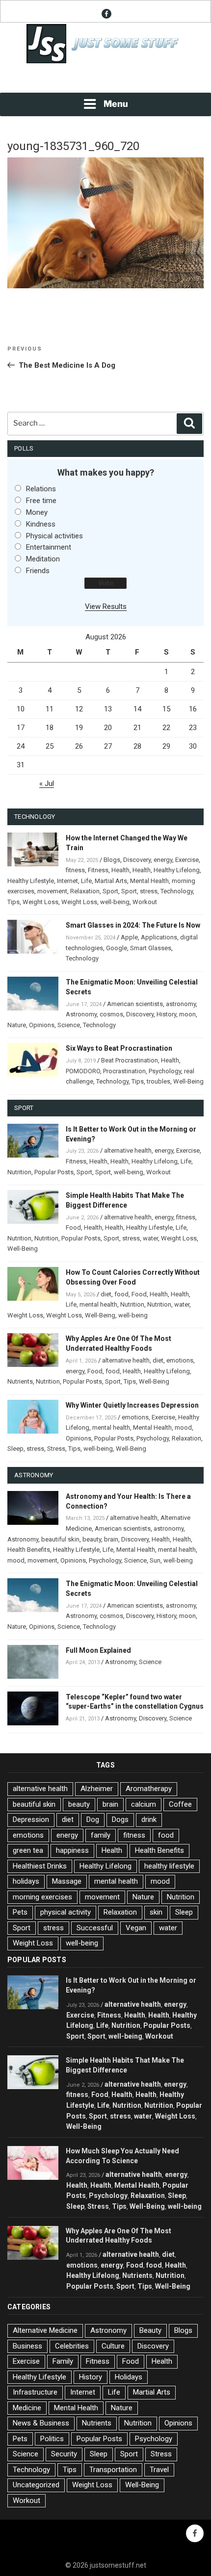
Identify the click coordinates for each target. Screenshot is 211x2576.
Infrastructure (35, 2392)
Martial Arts (111, 881)
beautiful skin (60, 1539)
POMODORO (83, 1071)
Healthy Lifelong (177, 870)
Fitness (98, 870)
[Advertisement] (105, 79)
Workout (145, 902)
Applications (159, 937)
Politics (52, 2439)
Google (117, 948)
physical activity (66, 1912)
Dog (93, 1819)
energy (163, 860)
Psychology (165, 1071)
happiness (72, 1850)
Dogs (120, 1819)
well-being (115, 902)
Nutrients (20, 1381)
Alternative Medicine (45, 2330)
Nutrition (19, 1172)
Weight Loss (40, 902)
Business (27, 2346)
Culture (113, 2346)
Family (63, 2361)
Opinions (42, 1025)
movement (52, 891)
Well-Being (188, 1081)
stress (149, 891)
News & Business (41, 2423)
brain (111, 1539)
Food (73, 1227)
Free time (41, 501)
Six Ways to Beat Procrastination (119, 1048)
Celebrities (72, 2346)
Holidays (129, 2377)
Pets (20, 1912)
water (150, 1238)
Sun (155, 1560)
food (121, 1294)
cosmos (111, 1014)
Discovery (137, 860)
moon (187, 1014)
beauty (92, 1539)
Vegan (136, 1928)
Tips (13, 902)
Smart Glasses (151, 948)
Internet (67, 881)
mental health (98, 1304)
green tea (28, 1850)
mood (183, 1427)
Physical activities (54, 536)
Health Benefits (29, 1550)
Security (64, 2454)
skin (156, 1912)
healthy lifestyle (169, 1866)
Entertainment (49, 547)
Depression (31, 1819)
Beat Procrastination (130, 1060)
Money (37, 512)
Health (120, 870)
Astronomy (81, 1014)
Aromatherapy (149, 1789)
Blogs (112, 860)
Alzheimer (97, 1789)
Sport (110, 891)
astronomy (181, 1004)
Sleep (15, 1449)
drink (149, 1819)
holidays (26, 1881)
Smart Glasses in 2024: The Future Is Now (133, 925)
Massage (67, 1881)
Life (86, 881)
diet (106, 1294)
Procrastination (124, 1071)
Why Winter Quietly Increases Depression (132, 1405)
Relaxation (85, 891)
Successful (95, 1928)
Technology (177, 891)
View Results (106, 606)
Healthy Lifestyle (31, 881)
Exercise (187, 860)
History (166, 1014)
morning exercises (42, 1897)
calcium (144, 1804)
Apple (129, 937)
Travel (159, 2470)
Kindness (41, 524)
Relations (41, 489)
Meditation (43, 559)
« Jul (47, 783)
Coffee (180, 1804)
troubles (158, 1081)
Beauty (150, 2330)
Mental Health (149, 881)
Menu (116, 104)
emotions (180, 1360)
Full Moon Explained (98, 1650)
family (101, 1835)
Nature (17, 1025)
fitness (75, 870)
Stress (56, 1449)
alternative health (128, 1150)
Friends (38, 571)
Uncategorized (36, 2485)
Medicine (27, 2408)
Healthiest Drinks (40, 1866)
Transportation (113, 2470)
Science (69, 1025)
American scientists (135, 1004)
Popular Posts (54, 1172)
